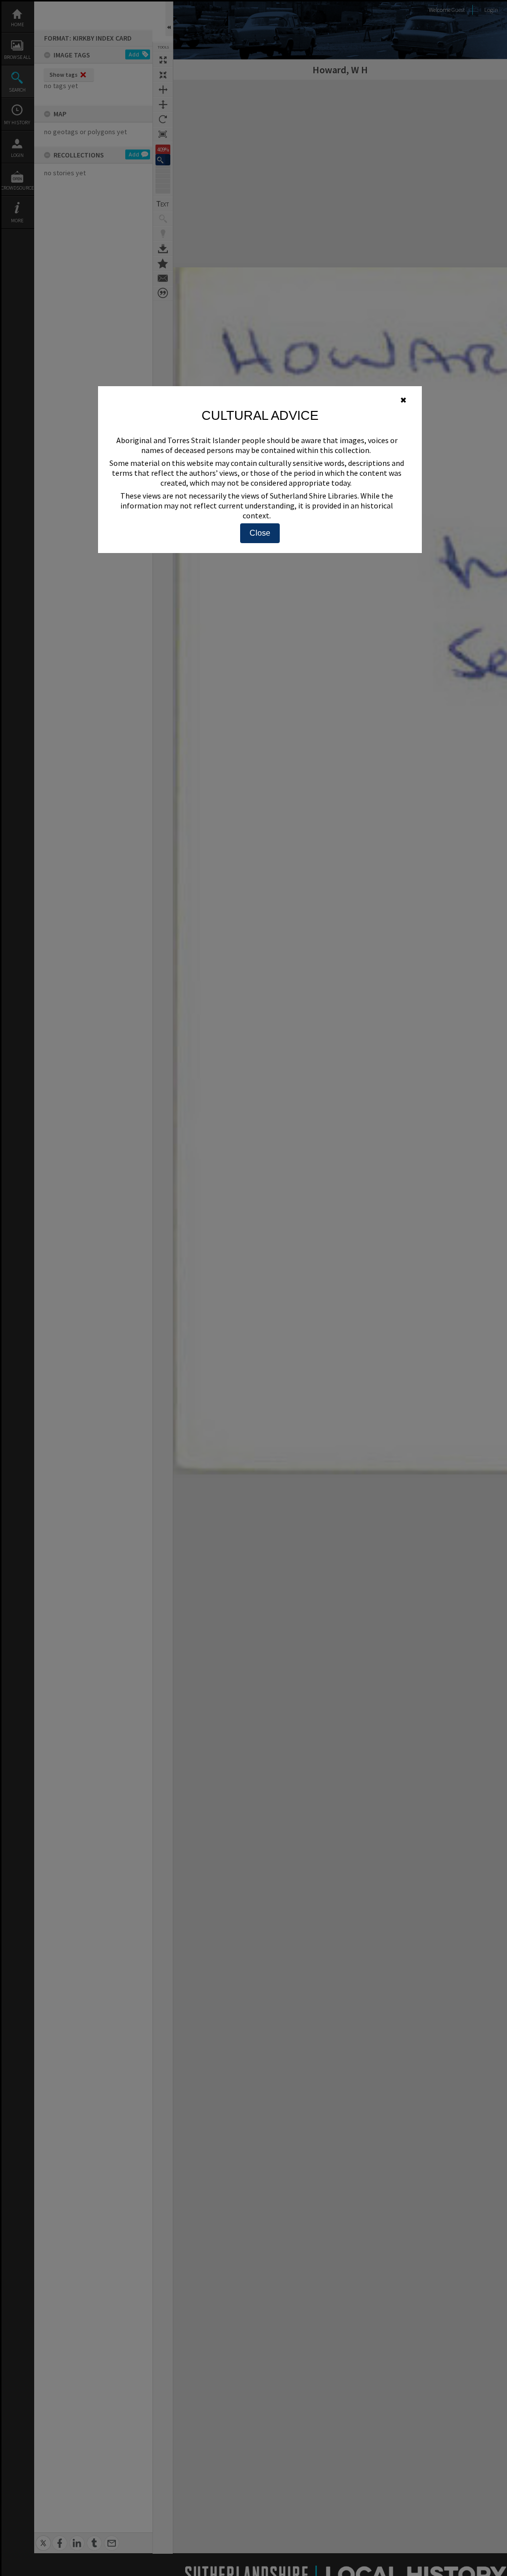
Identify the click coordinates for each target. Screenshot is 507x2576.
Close (260, 533)
